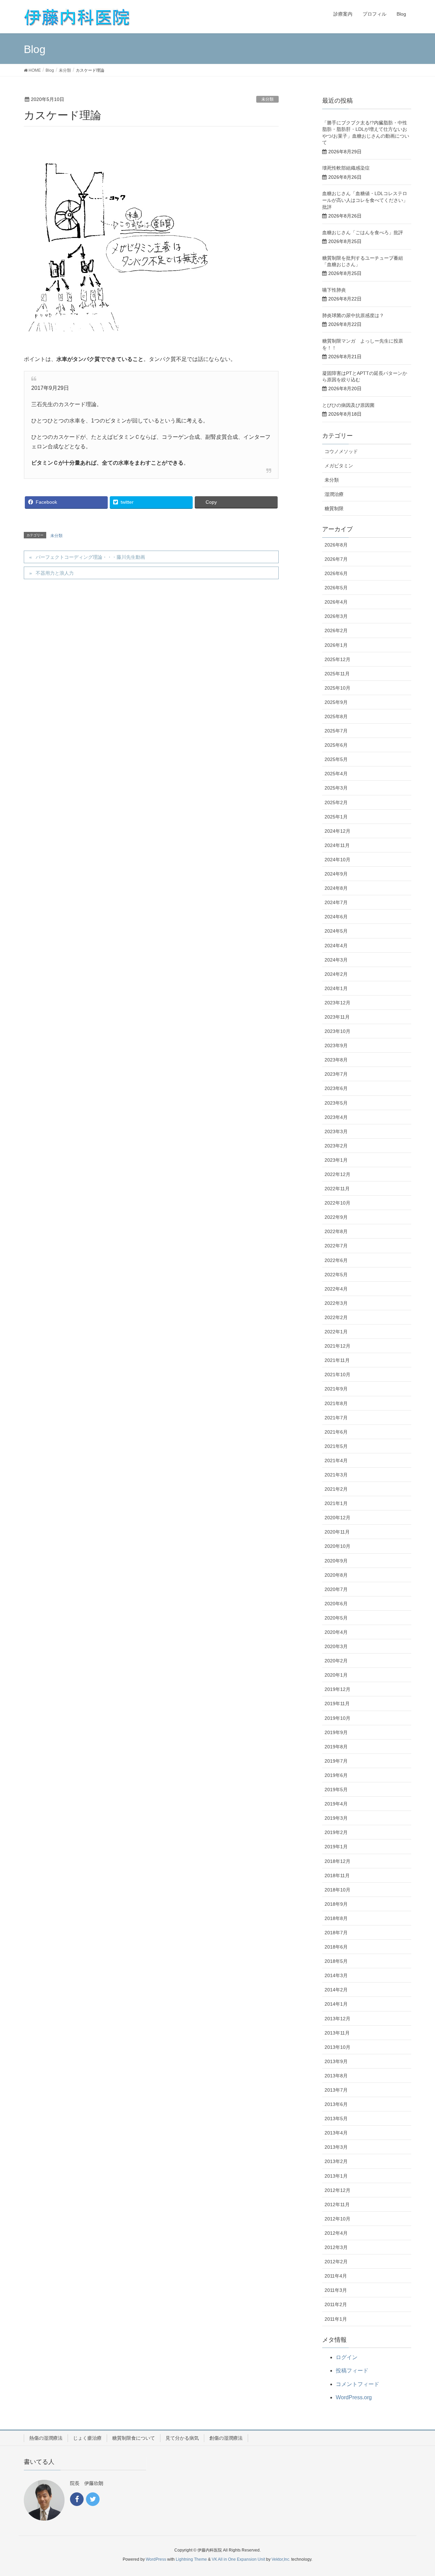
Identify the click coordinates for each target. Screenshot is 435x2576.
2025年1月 (336, 817)
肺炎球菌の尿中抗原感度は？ (353, 315)
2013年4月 (336, 2133)
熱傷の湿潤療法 (46, 2438)
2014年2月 (336, 1990)
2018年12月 (337, 1861)
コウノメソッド (341, 451)
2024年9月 (336, 874)
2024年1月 (336, 988)
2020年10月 (337, 1546)
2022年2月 (336, 1317)
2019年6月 (336, 1775)
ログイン (347, 2357)
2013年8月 (336, 2076)
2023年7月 (336, 1074)
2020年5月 (336, 1618)
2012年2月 (336, 2262)
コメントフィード (358, 2384)
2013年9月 (336, 2061)
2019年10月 (337, 1718)
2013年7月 (336, 2090)
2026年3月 (336, 616)
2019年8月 (336, 1747)
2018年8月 (336, 1918)
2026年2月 (336, 630)
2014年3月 (336, 1975)
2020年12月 (337, 1518)
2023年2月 (336, 1146)
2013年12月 (337, 2019)
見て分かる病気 (182, 2438)
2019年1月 (336, 1847)
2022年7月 (336, 1246)
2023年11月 (337, 1017)
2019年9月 (336, 1732)
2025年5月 (336, 759)
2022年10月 (337, 1203)
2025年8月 (336, 716)
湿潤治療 (334, 494)
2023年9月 (336, 1045)
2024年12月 (337, 831)
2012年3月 (336, 2247)
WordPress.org (354, 2397)
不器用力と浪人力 (55, 573)
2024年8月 (336, 888)
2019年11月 (337, 1704)
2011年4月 (336, 2276)
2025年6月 (336, 745)
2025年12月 (337, 659)
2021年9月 (336, 1389)
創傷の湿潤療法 (226, 2438)
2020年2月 (336, 1661)
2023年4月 (336, 1117)
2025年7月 (336, 731)
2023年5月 (336, 1103)
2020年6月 (336, 1604)
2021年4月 (336, 1460)
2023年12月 (337, 1003)
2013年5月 (336, 2119)
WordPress (156, 2559)
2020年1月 (336, 1675)
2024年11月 (337, 845)
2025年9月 (336, 702)
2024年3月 (336, 960)
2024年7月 (336, 902)
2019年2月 (336, 1832)
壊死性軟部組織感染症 (346, 168)
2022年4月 (336, 1289)
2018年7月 (336, 1933)
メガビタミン (339, 466)
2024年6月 (336, 917)
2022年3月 (336, 1303)
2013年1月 (336, 2176)
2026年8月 (336, 545)
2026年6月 (336, 573)
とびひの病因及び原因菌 (348, 405)
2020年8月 (336, 1575)
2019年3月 (336, 1818)
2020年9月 (336, 1561)
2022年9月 (336, 1217)
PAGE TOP (418, 2493)
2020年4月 (336, 1632)
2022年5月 (336, 1275)
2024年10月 (337, 860)
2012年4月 (336, 2233)
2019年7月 (336, 1761)
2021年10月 (337, 1375)
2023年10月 (337, 1031)
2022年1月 (336, 1332)
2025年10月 (337, 688)
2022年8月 (336, 1231)
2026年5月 (336, 588)
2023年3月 (336, 1131)
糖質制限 (334, 508)
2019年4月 (336, 1804)
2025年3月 (336, 788)
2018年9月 (336, 1904)
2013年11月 (337, 2033)
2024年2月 (336, 974)
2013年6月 (336, 2104)
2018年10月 (337, 1890)
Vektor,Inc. (281, 2559)
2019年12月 (337, 1689)
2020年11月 (337, 1532)
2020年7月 (336, 1589)
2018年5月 (336, 1961)
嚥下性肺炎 (334, 290)
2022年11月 (337, 1189)
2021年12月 (337, 1346)
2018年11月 (337, 1875)
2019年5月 (336, 1790)
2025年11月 (337, 674)
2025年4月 (336, 774)
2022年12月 (337, 1174)
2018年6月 (336, 1947)
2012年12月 (337, 2190)
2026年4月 (336, 602)
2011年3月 (336, 2290)
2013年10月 (337, 2047)
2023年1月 (336, 1160)
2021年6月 (336, 1432)
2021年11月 (337, 1360)
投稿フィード (352, 2371)
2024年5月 (336, 931)
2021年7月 (336, 1418)
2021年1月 (336, 1503)
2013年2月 (336, 2161)
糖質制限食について (134, 2438)
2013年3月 (336, 2147)
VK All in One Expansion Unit (238, 2559)
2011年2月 (336, 2304)
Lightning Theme (191, 2559)
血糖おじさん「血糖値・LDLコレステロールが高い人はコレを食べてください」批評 (365, 200)
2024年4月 (336, 946)
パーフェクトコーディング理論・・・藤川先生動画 (90, 557)
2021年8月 (336, 1403)
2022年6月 (336, 1260)
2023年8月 (336, 1060)
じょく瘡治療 (87, 2438)
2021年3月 (336, 1475)
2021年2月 (336, 1489)
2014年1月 (336, 2004)
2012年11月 (337, 2205)
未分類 (267, 99)
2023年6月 (336, 1088)
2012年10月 (337, 2219)
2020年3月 (336, 1646)
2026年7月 (336, 559)
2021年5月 (336, 1446)
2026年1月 (336, 645)
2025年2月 (336, 802)
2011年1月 (336, 2319)
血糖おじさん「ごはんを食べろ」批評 (363, 232)
